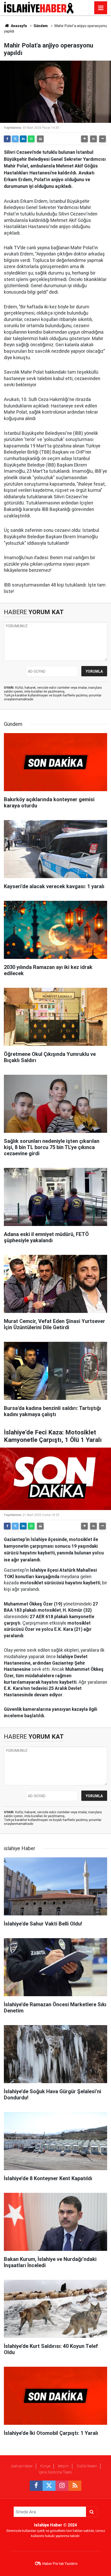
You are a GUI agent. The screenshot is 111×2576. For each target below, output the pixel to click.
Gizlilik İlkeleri (87, 2466)
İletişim (63, 2466)
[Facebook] (7, 139)
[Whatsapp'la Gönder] (31, 139)
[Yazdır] (40, 139)
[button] (84, 139)
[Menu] (101, 8)
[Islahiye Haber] (39, 7)
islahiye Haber (22, 2466)
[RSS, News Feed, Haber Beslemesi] (75, 2486)
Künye (45, 2466)
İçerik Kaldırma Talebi (55, 2472)
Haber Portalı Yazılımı (60, 2564)
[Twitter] (15, 139)
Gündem (41, 26)
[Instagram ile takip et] (62, 2486)
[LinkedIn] (23, 139)
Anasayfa (18, 26)
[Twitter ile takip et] (49, 2486)
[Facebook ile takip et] (36, 2486)
